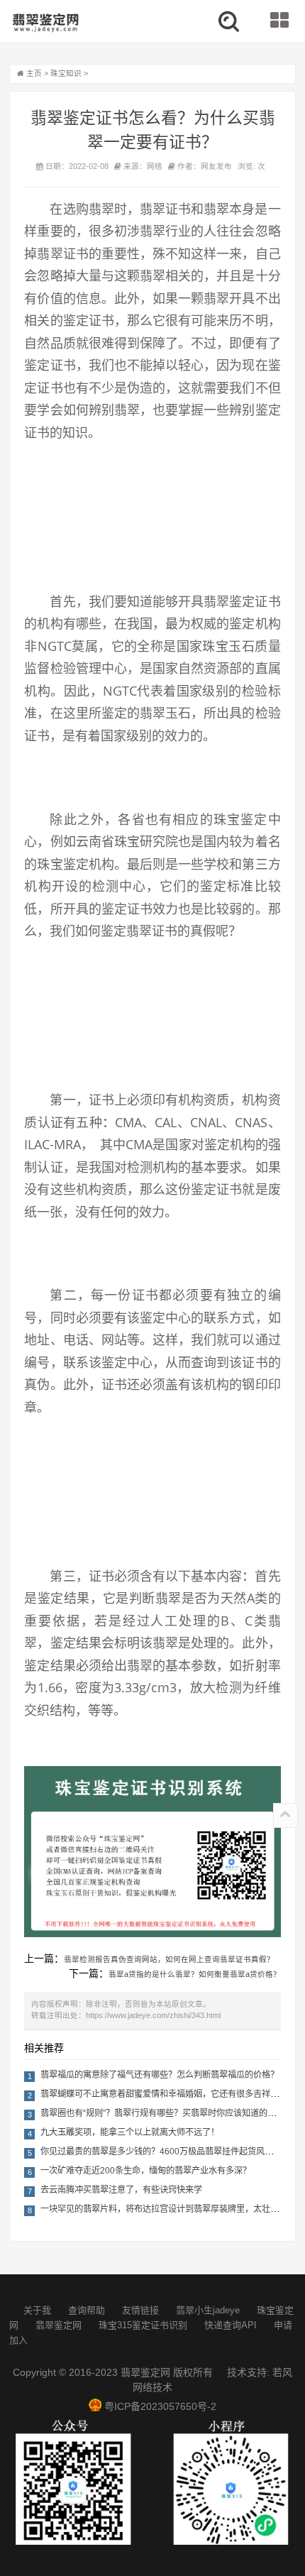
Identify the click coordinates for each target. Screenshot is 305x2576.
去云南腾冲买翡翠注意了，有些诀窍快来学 (121, 2190)
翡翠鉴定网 (59, 2325)
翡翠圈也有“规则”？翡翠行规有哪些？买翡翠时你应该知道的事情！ (167, 2113)
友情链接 (140, 2310)
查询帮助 (87, 2310)
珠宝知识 (66, 73)
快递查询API (231, 2325)
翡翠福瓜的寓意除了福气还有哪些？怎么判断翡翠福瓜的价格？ (160, 2075)
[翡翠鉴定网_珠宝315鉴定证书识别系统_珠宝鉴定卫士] (45, 23)
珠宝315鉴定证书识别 (143, 2325)
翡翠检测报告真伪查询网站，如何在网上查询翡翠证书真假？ (169, 1959)
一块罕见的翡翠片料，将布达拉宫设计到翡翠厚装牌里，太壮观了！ (168, 2209)
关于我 (37, 2310)
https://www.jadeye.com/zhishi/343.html (153, 2015)
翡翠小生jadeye (208, 2310)
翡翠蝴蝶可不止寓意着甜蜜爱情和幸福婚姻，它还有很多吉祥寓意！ (168, 2094)
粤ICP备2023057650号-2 (160, 2406)
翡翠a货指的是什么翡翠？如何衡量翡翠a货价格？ (195, 1974)
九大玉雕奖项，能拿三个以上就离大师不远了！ (130, 2132)
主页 (34, 73)
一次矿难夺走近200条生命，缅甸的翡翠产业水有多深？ (146, 2171)
